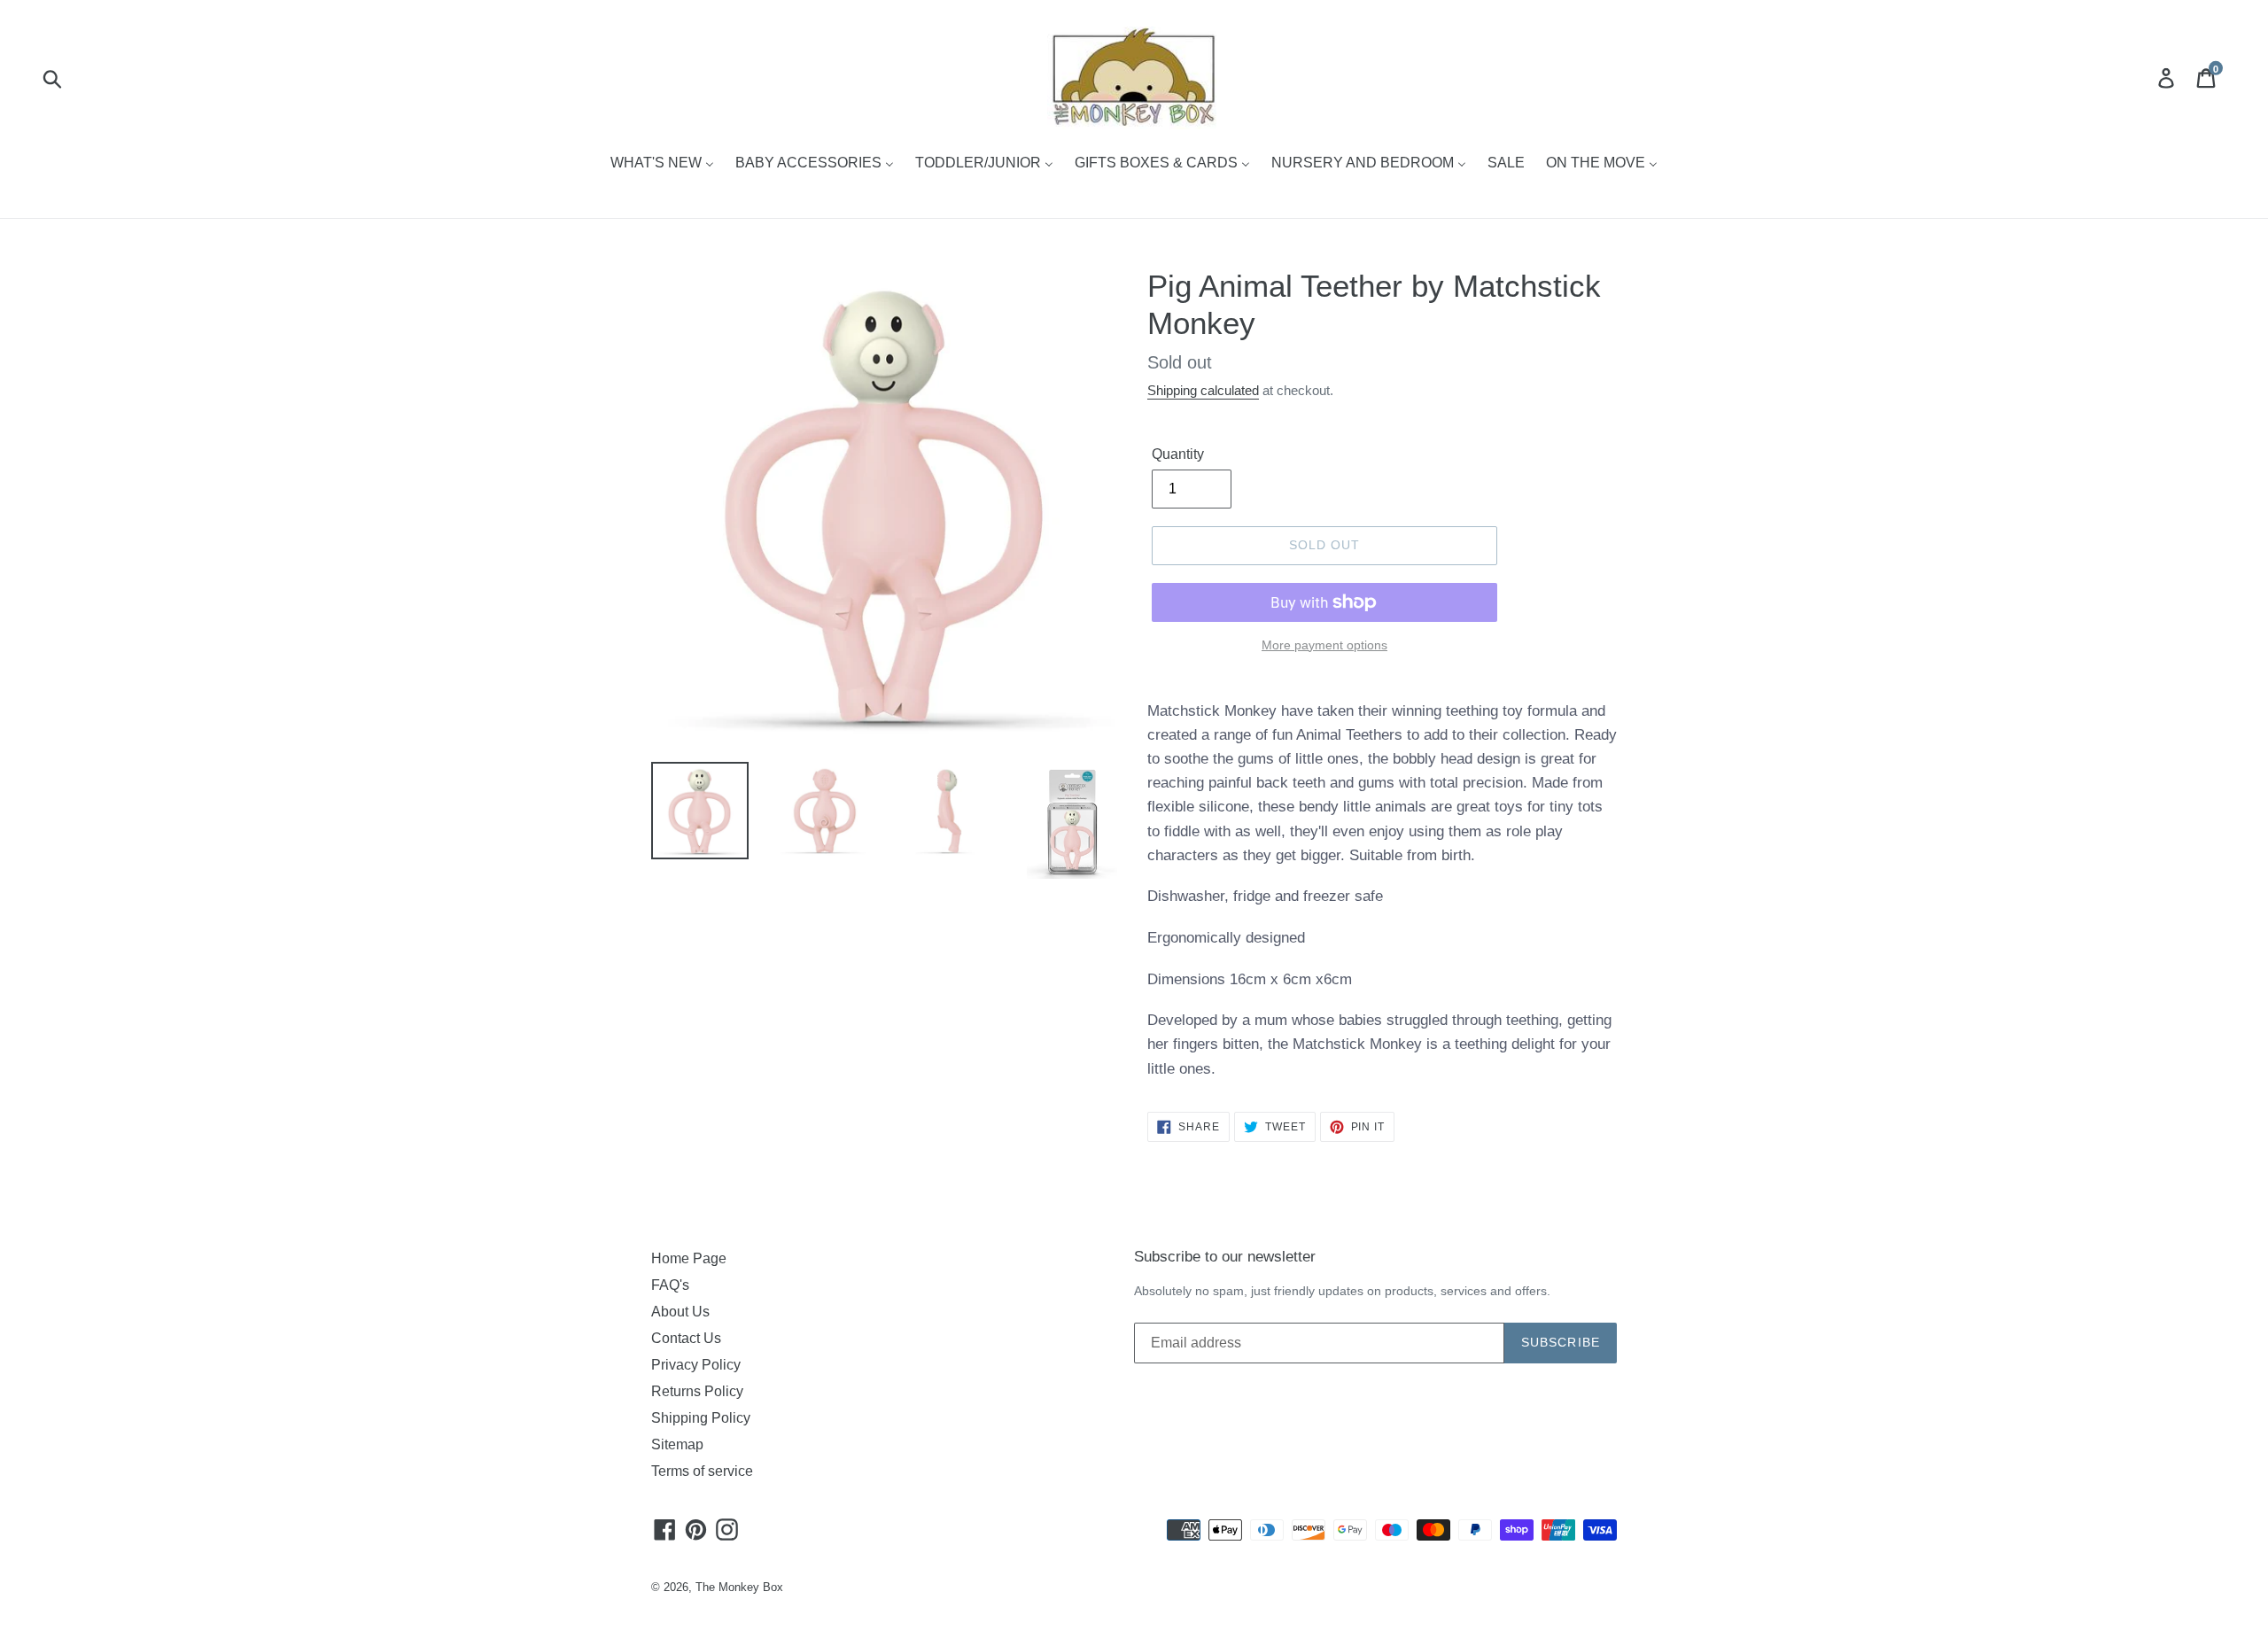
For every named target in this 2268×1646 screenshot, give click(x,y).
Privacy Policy (696, 1365)
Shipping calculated (1203, 390)
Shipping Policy (701, 1418)
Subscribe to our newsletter (1225, 1257)
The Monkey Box (739, 1587)
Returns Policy (697, 1391)
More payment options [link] (1324, 645)
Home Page (689, 1258)
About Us (680, 1312)
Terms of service (702, 1471)
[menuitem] (662, 164)
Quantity (1178, 454)
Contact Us (686, 1338)
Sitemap (677, 1444)
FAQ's (670, 1285)
